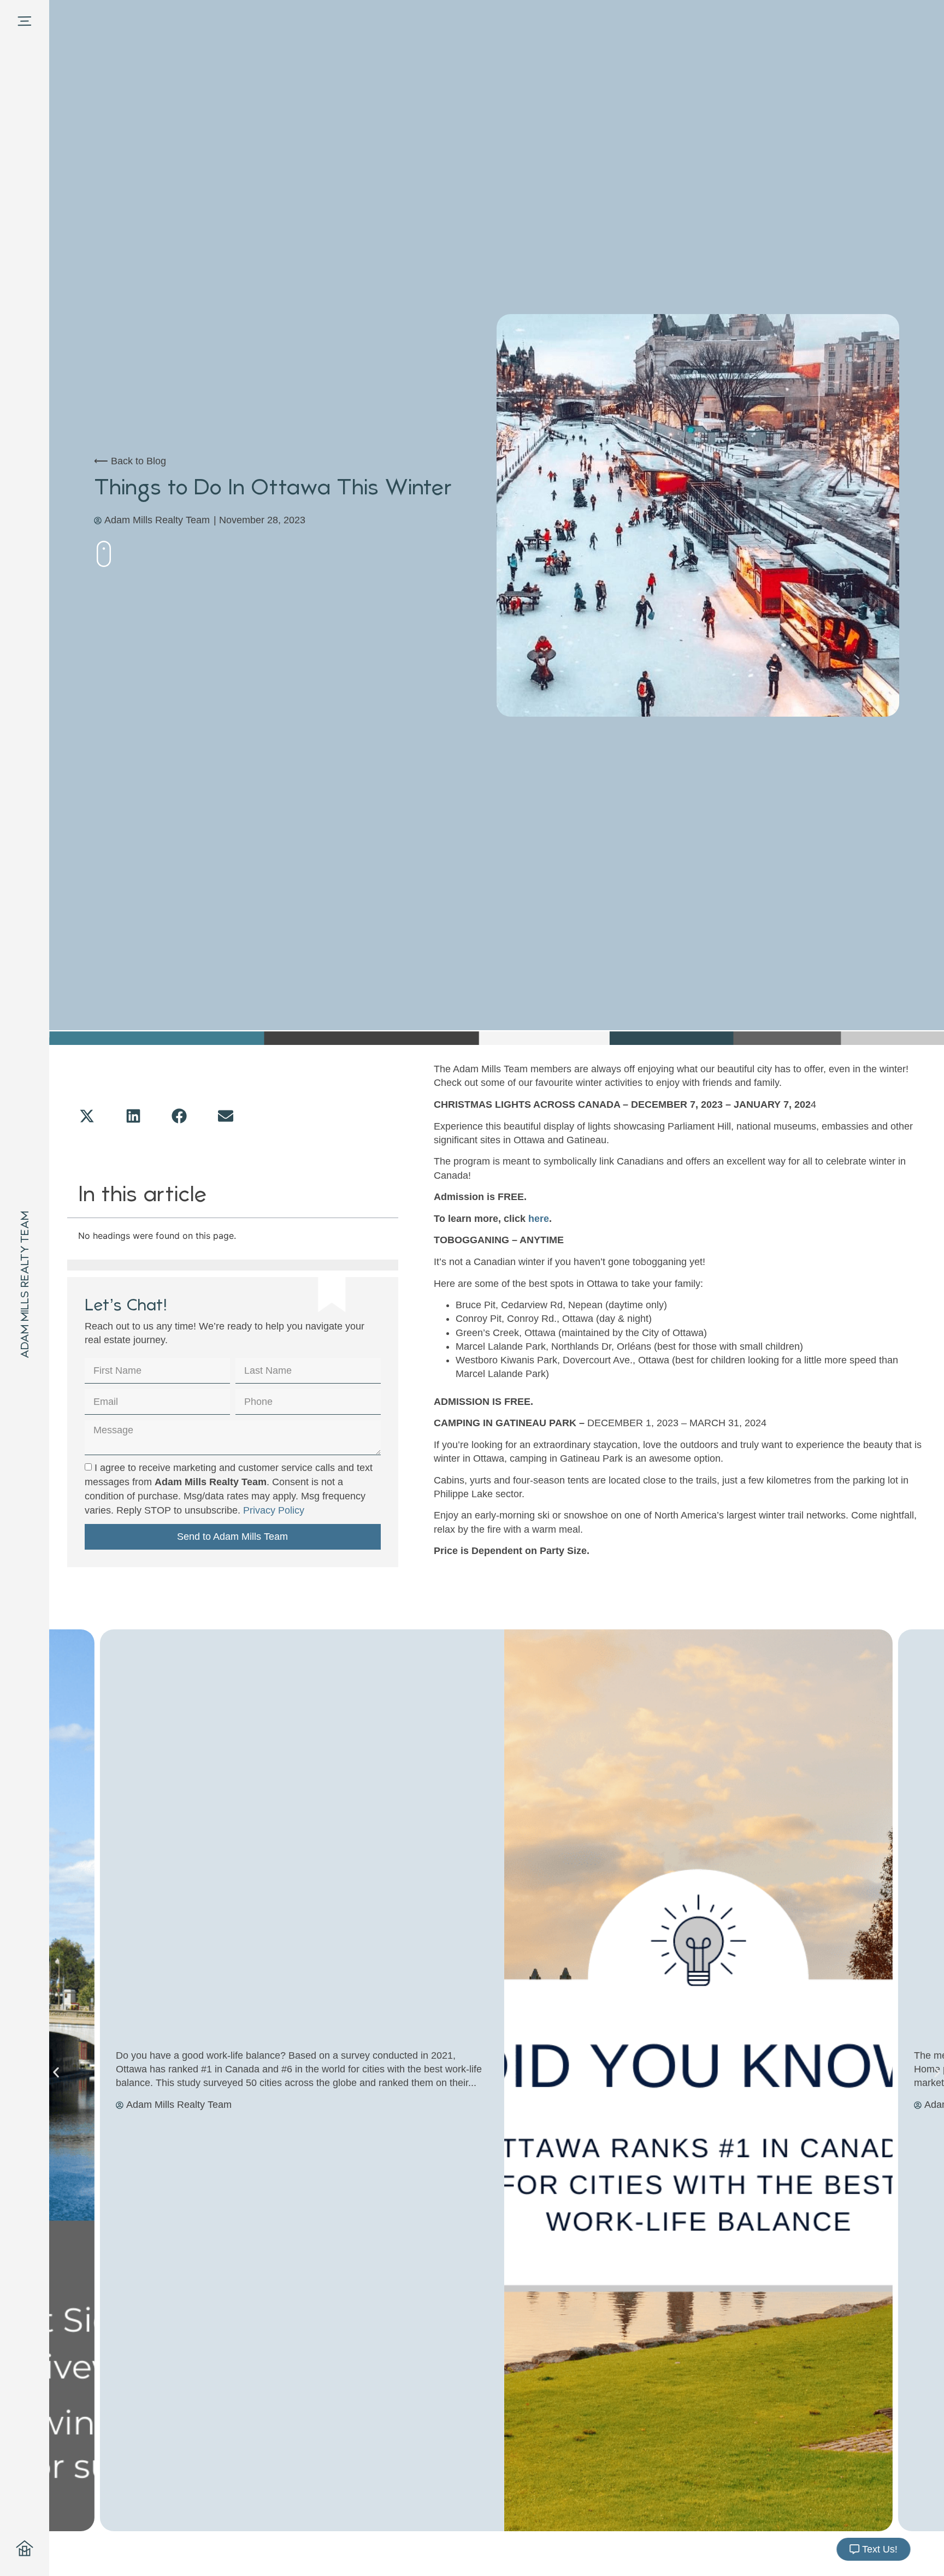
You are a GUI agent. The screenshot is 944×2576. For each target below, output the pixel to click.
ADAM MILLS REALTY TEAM (25, 1285)
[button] (88, 1116)
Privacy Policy (274, 1510)
